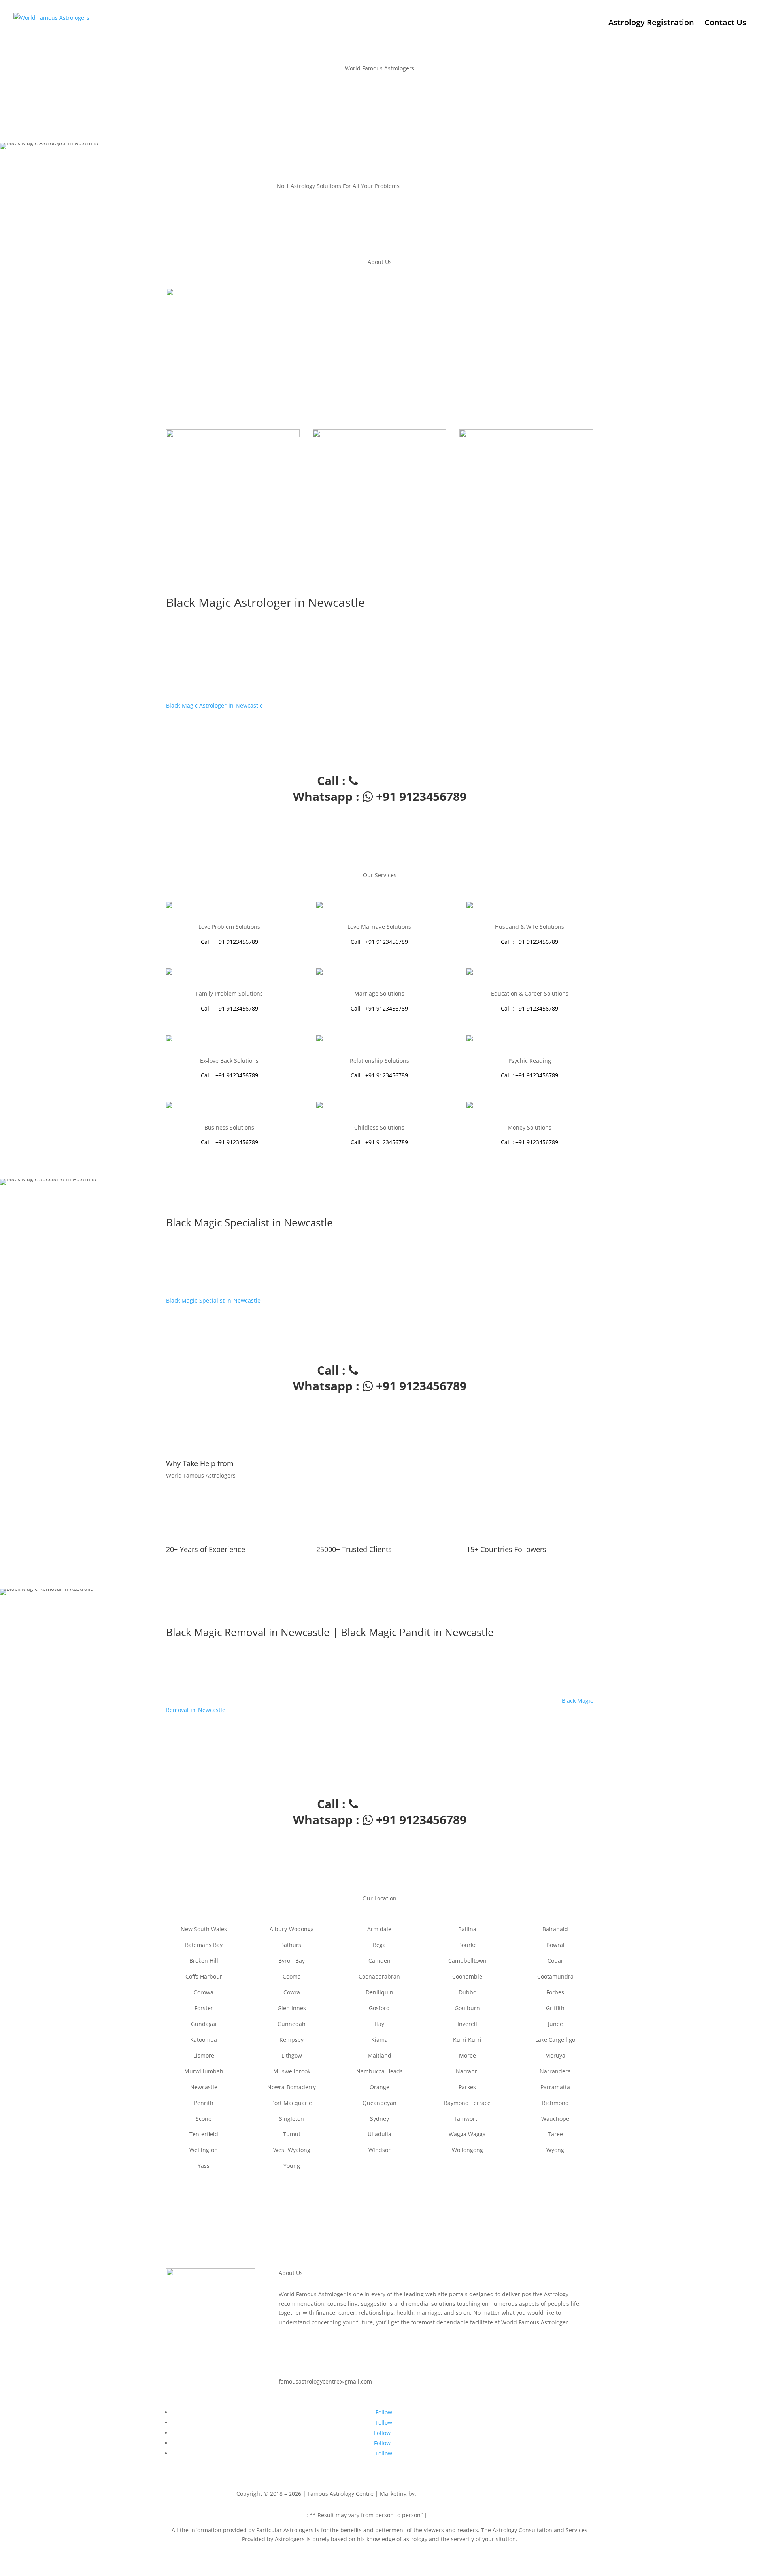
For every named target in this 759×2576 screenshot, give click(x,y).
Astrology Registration (651, 24)
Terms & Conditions (455, 2515)
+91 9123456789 (187, 106)
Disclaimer (292, 2515)
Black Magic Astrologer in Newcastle (214, 705)
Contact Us (725, 24)
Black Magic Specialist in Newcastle (213, 1300)
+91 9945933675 (501, 2494)
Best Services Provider (449, 2494)
